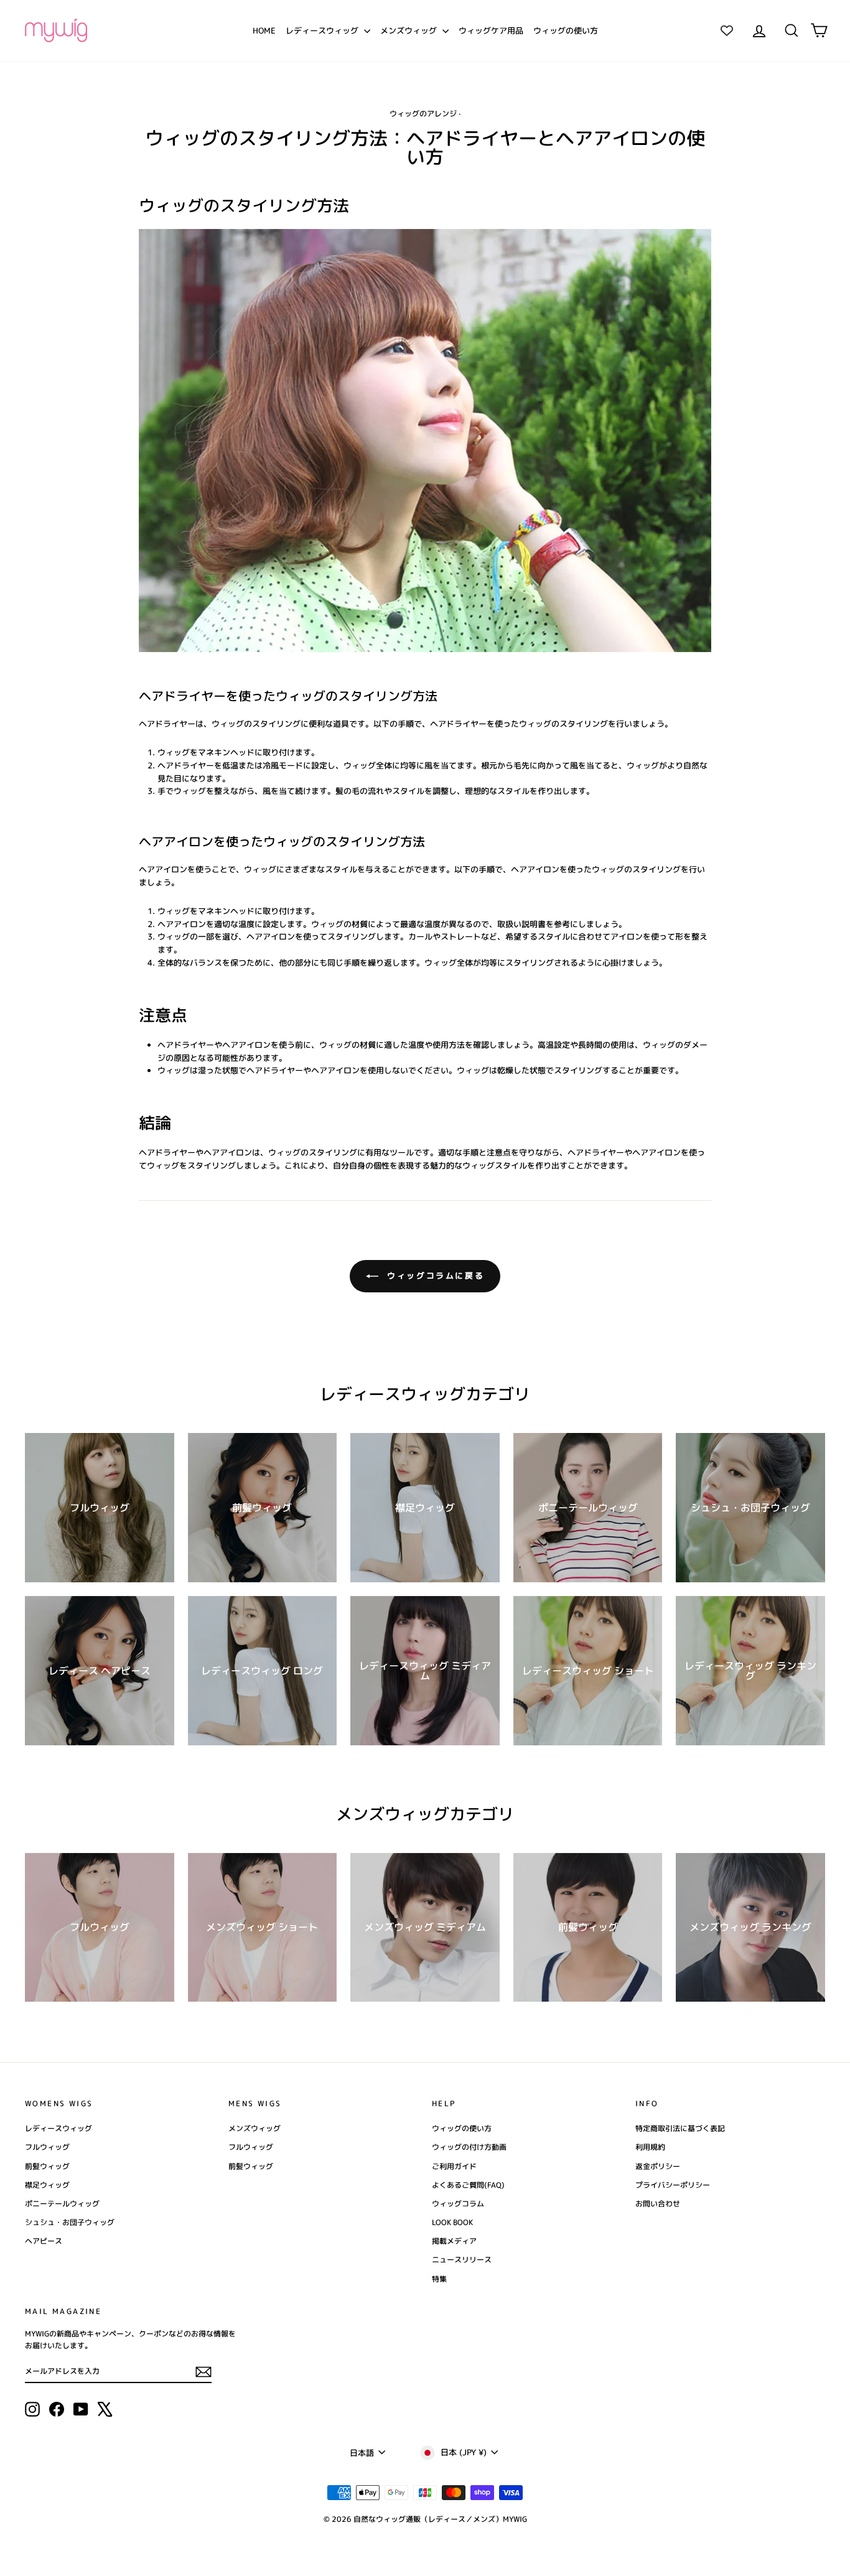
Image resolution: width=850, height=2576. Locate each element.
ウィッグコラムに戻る (434, 1276)
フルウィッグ (47, 2147)
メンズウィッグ (410, 30)
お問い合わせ (658, 2204)
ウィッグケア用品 (491, 30)
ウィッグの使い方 (566, 30)
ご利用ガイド (454, 2166)
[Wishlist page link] (727, 30)
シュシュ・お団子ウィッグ (70, 2222)
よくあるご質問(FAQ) (468, 2185)
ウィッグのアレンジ (423, 114)
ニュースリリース (462, 2260)
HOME (264, 30)
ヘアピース (44, 2241)
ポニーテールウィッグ (62, 2204)
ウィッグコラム (458, 2204)
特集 (439, 2279)
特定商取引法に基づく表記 (680, 2128)
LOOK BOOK (452, 2222)
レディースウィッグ (323, 30)
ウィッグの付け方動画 (469, 2147)
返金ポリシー (658, 2166)
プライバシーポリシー (673, 2185)
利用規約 (650, 2147)
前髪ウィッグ (47, 2166)
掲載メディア (454, 2241)
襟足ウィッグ (47, 2185)
